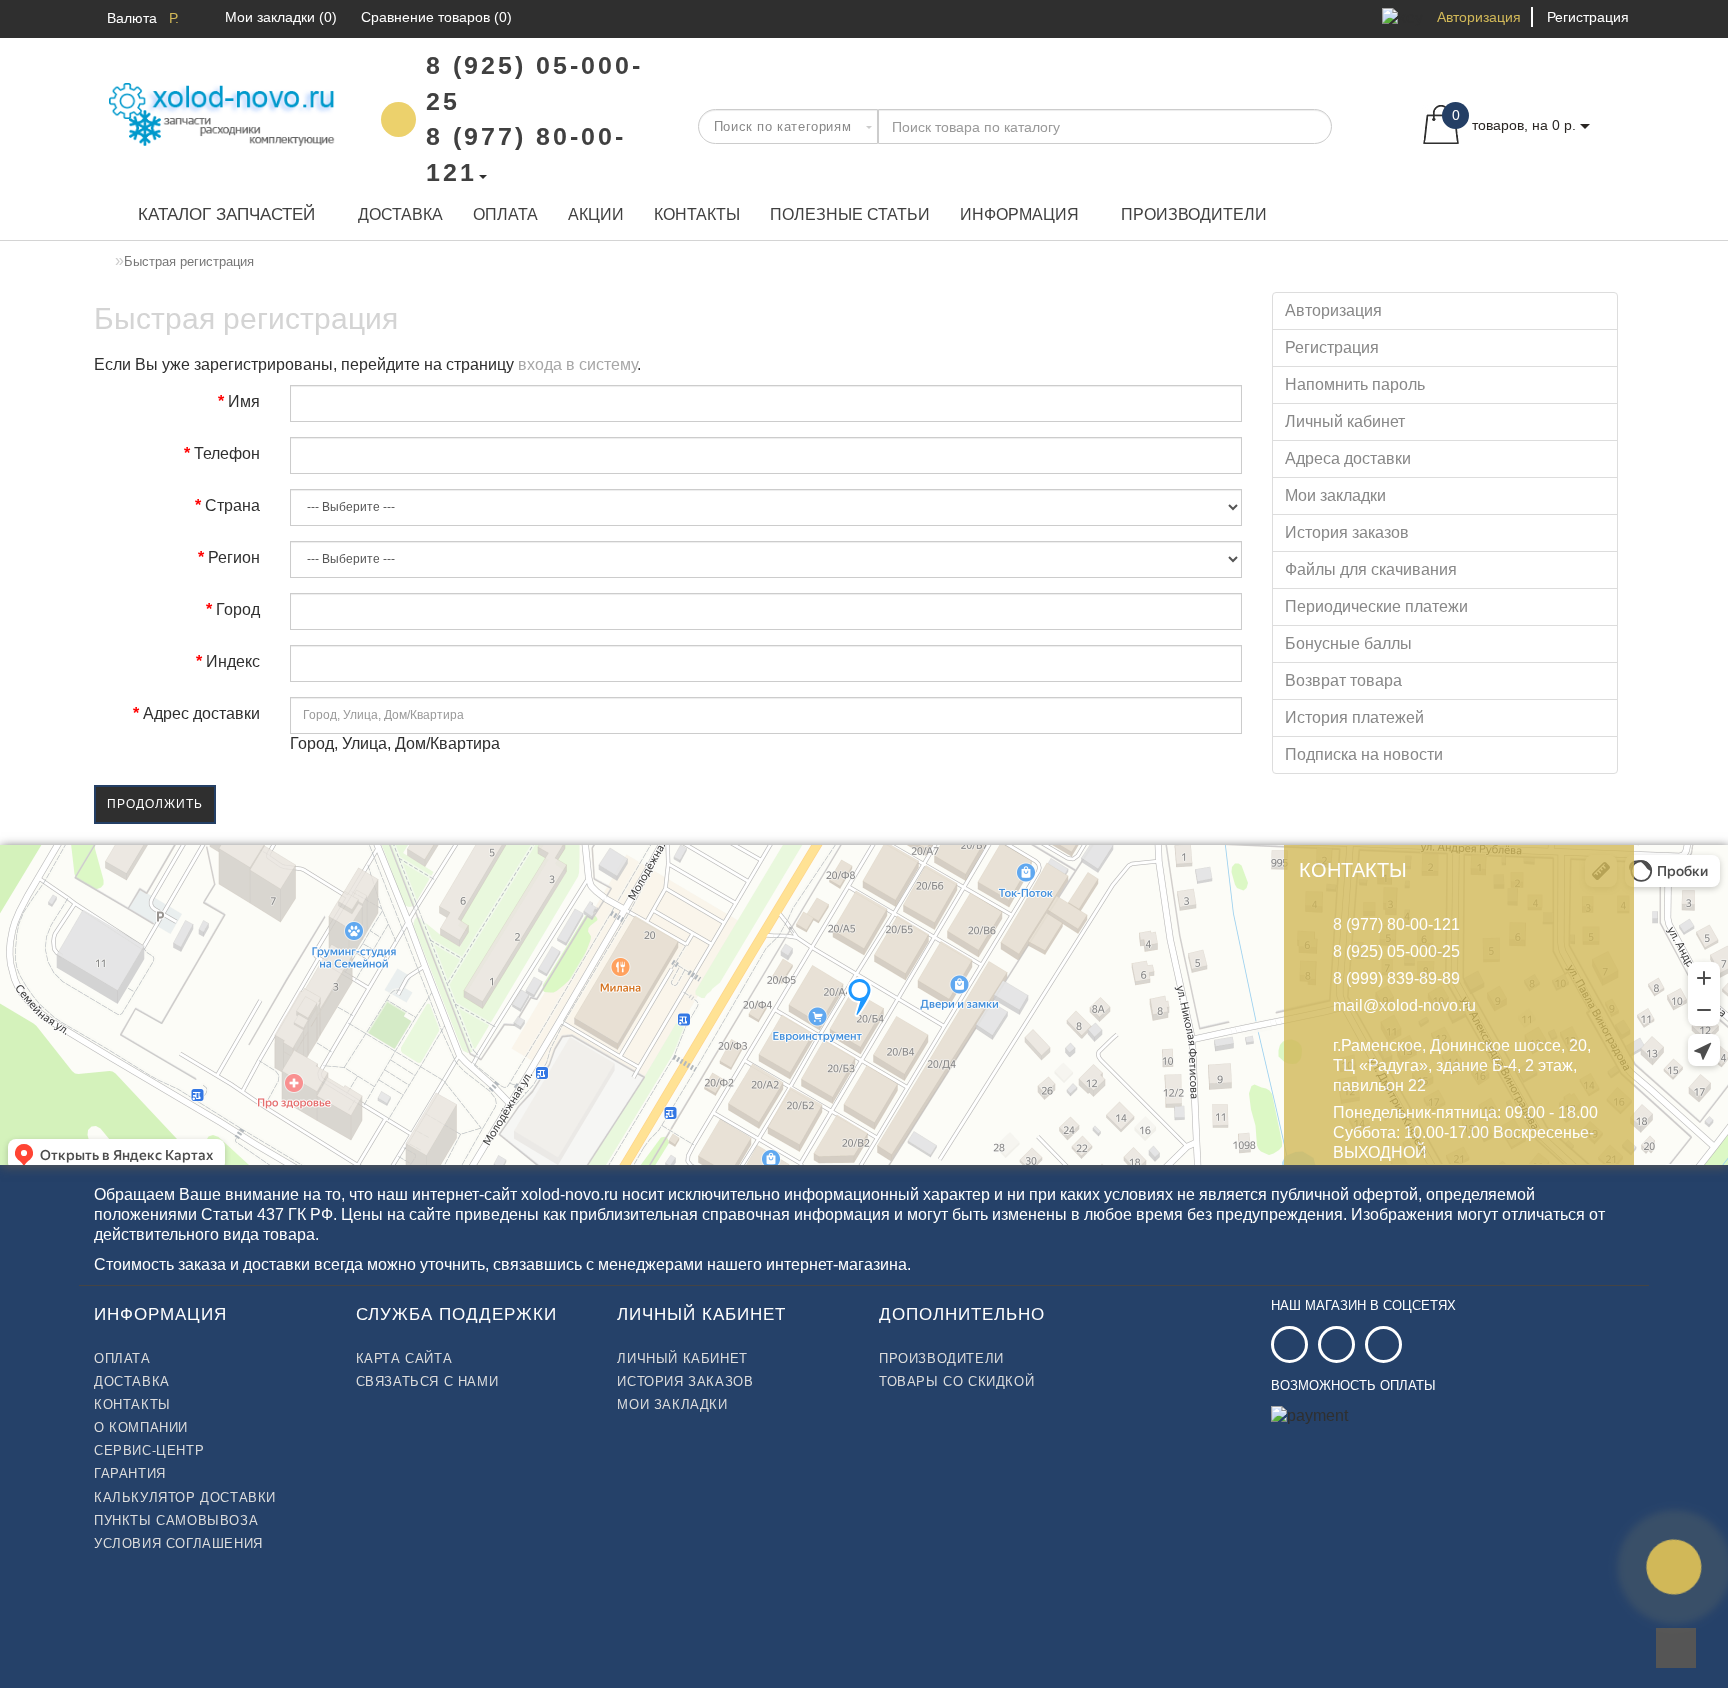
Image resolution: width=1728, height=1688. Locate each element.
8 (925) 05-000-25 (1396, 951)
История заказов (1347, 532)
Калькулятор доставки (185, 1497)
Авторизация (1479, 17)
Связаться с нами (427, 1381)
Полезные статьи (850, 214)
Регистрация (1588, 17)
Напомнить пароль (1355, 384)
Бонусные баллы (1348, 643)
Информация (1019, 214)
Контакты (697, 214)
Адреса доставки (1348, 458)
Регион (234, 557)
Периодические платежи (1376, 606)
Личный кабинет (1345, 421)
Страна (232, 505)
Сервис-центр (149, 1450)
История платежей (1354, 717)
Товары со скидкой (956, 1381)
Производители (1194, 214)
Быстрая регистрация (189, 261)
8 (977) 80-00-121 (1396, 924)
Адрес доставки (201, 713)
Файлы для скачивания (1371, 569)
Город (238, 609)
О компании (141, 1427)
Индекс (233, 661)
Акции (596, 214)
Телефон (227, 453)
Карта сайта (404, 1358)
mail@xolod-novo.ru (1404, 1005)
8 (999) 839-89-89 (1396, 978)
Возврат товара (1343, 680)
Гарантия (130, 1473)
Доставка (400, 214)
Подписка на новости (1364, 754)
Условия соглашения (178, 1543)
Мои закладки (1335, 495)
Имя (244, 401)
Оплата (505, 214)
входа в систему (577, 364)
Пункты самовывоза (176, 1520)
